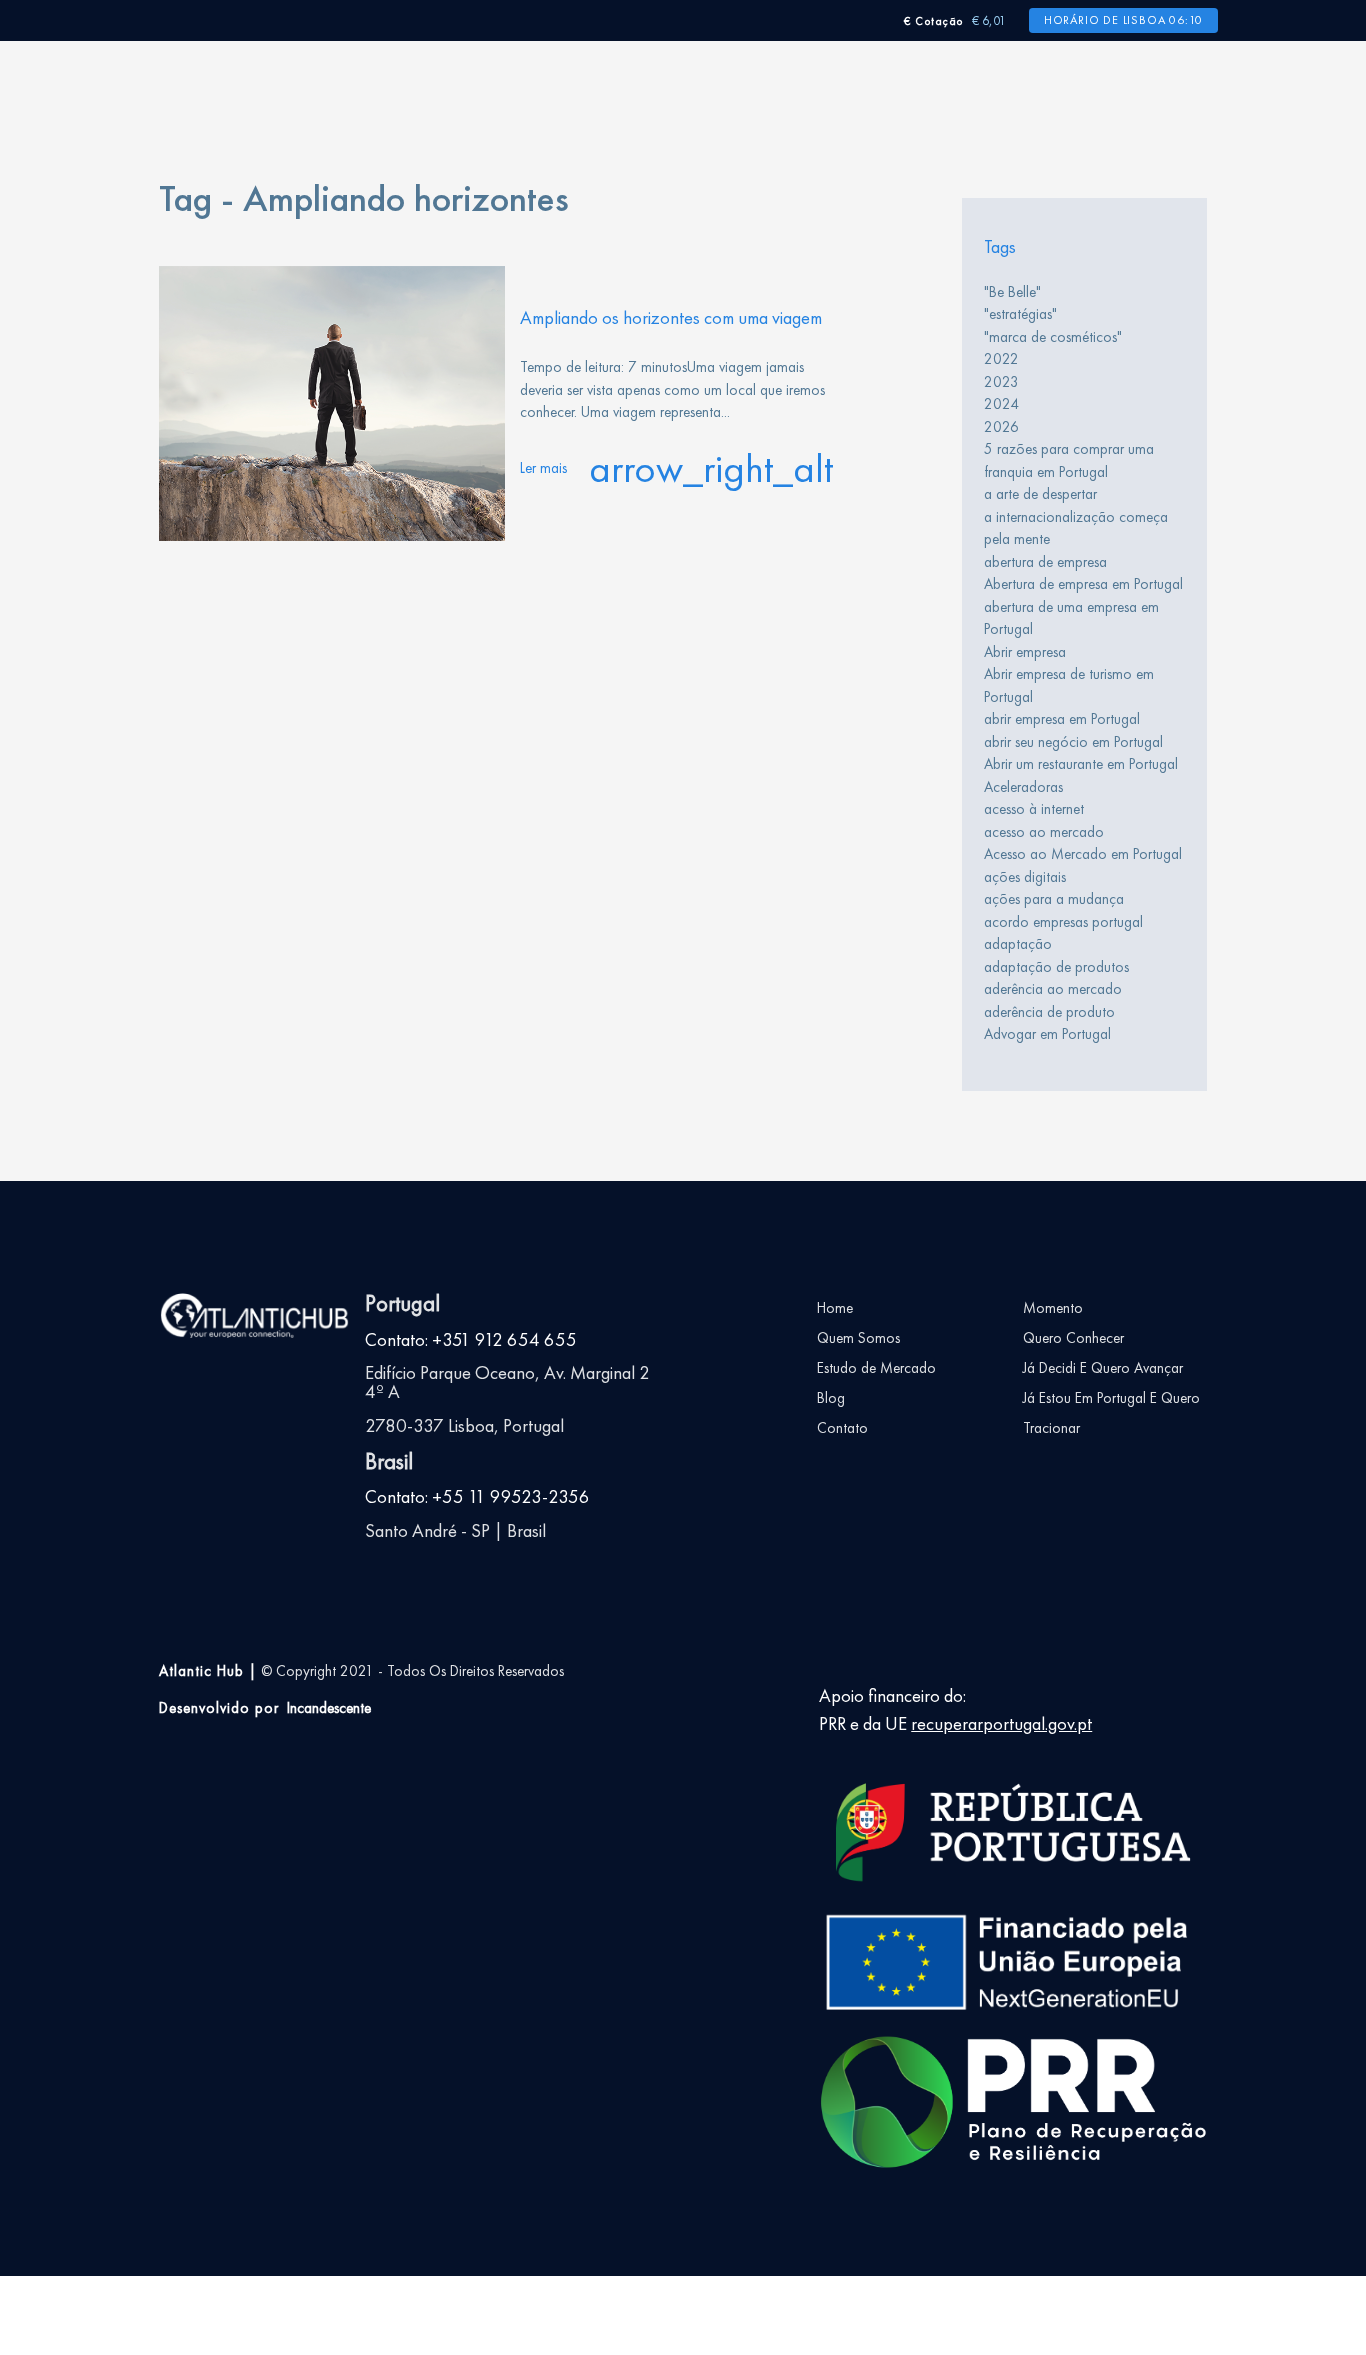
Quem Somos (858, 1338)
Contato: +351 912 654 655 (471, 1340)
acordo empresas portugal (1063, 922)
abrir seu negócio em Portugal (1073, 742)
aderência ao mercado (1053, 989)
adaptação (1018, 944)
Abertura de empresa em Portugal (1083, 584)
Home (835, 1308)
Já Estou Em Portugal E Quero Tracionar (1111, 1413)
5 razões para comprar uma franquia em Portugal (1069, 460)
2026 (1001, 427)
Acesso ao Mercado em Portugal (1083, 854)
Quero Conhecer (1073, 1338)
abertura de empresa (1045, 562)
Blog (831, 1398)
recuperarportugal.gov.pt (1001, 1724)
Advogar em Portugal (1047, 1034)
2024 (1001, 404)
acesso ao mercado (1044, 832)
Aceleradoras (1023, 787)
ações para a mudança (1054, 899)
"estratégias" (1020, 314)
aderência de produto (1049, 1012)
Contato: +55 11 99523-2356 (477, 1497)
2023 (1001, 382)
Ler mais (677, 468)
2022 (1001, 359)
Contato (842, 1428)
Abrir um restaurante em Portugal (1081, 764)
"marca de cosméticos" (1053, 337)
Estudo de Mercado (876, 1368)
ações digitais (1025, 877)
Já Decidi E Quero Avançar (1103, 1368)
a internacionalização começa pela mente (1076, 528)
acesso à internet (1034, 809)
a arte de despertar (1040, 494)
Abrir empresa (1025, 652)
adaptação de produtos (1056, 967)
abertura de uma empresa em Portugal (1071, 618)
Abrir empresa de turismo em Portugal (1069, 685)
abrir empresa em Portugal (1062, 719)
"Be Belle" (1012, 292)
